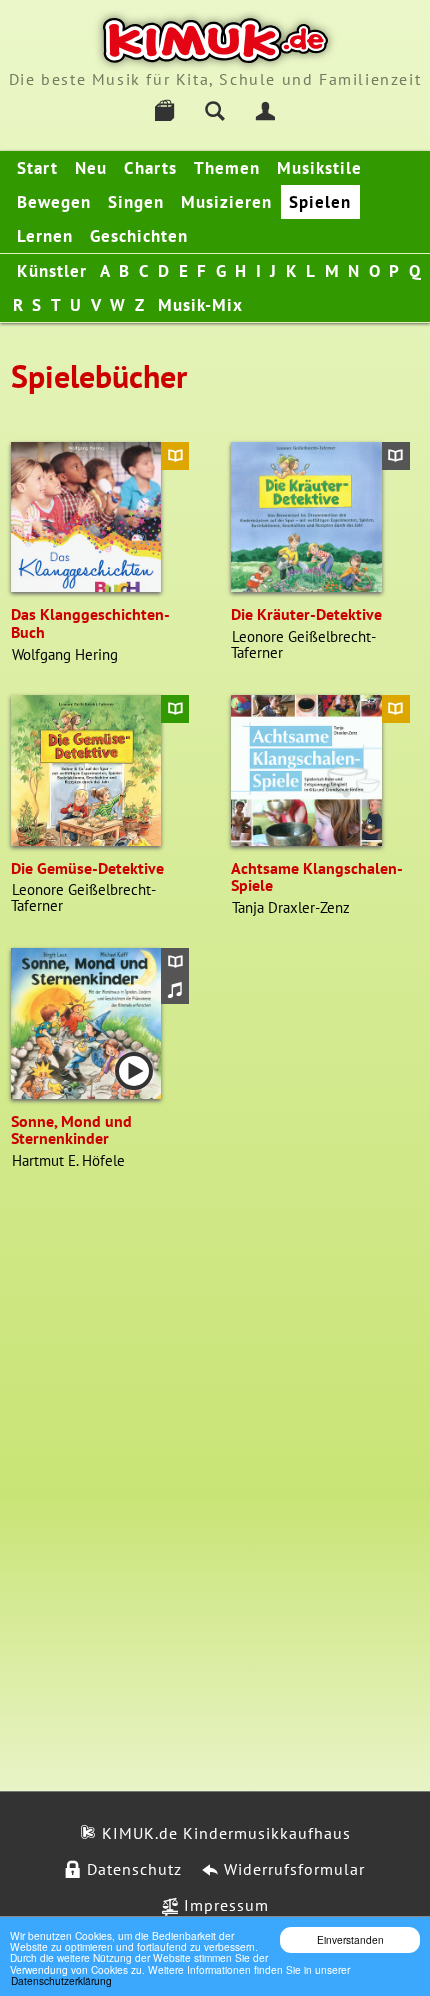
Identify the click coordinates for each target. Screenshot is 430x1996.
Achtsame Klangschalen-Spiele (317, 877)
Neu (91, 168)
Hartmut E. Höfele (68, 1160)
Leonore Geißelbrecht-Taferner (303, 644)
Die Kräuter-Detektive (306, 614)
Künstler (52, 271)
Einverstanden (350, 1939)
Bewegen (54, 202)
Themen (227, 168)
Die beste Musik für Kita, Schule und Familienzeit (215, 79)
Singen (136, 202)
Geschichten (139, 236)
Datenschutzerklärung (61, 1980)
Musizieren (226, 202)
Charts (150, 168)
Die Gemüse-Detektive (87, 868)
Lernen (45, 236)
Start (37, 168)
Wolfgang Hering (65, 654)
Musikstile (319, 168)
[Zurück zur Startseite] (215, 40)
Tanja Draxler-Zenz (291, 907)
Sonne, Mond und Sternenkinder (71, 1130)
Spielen (320, 202)
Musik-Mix (200, 305)
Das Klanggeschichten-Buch (90, 623)
